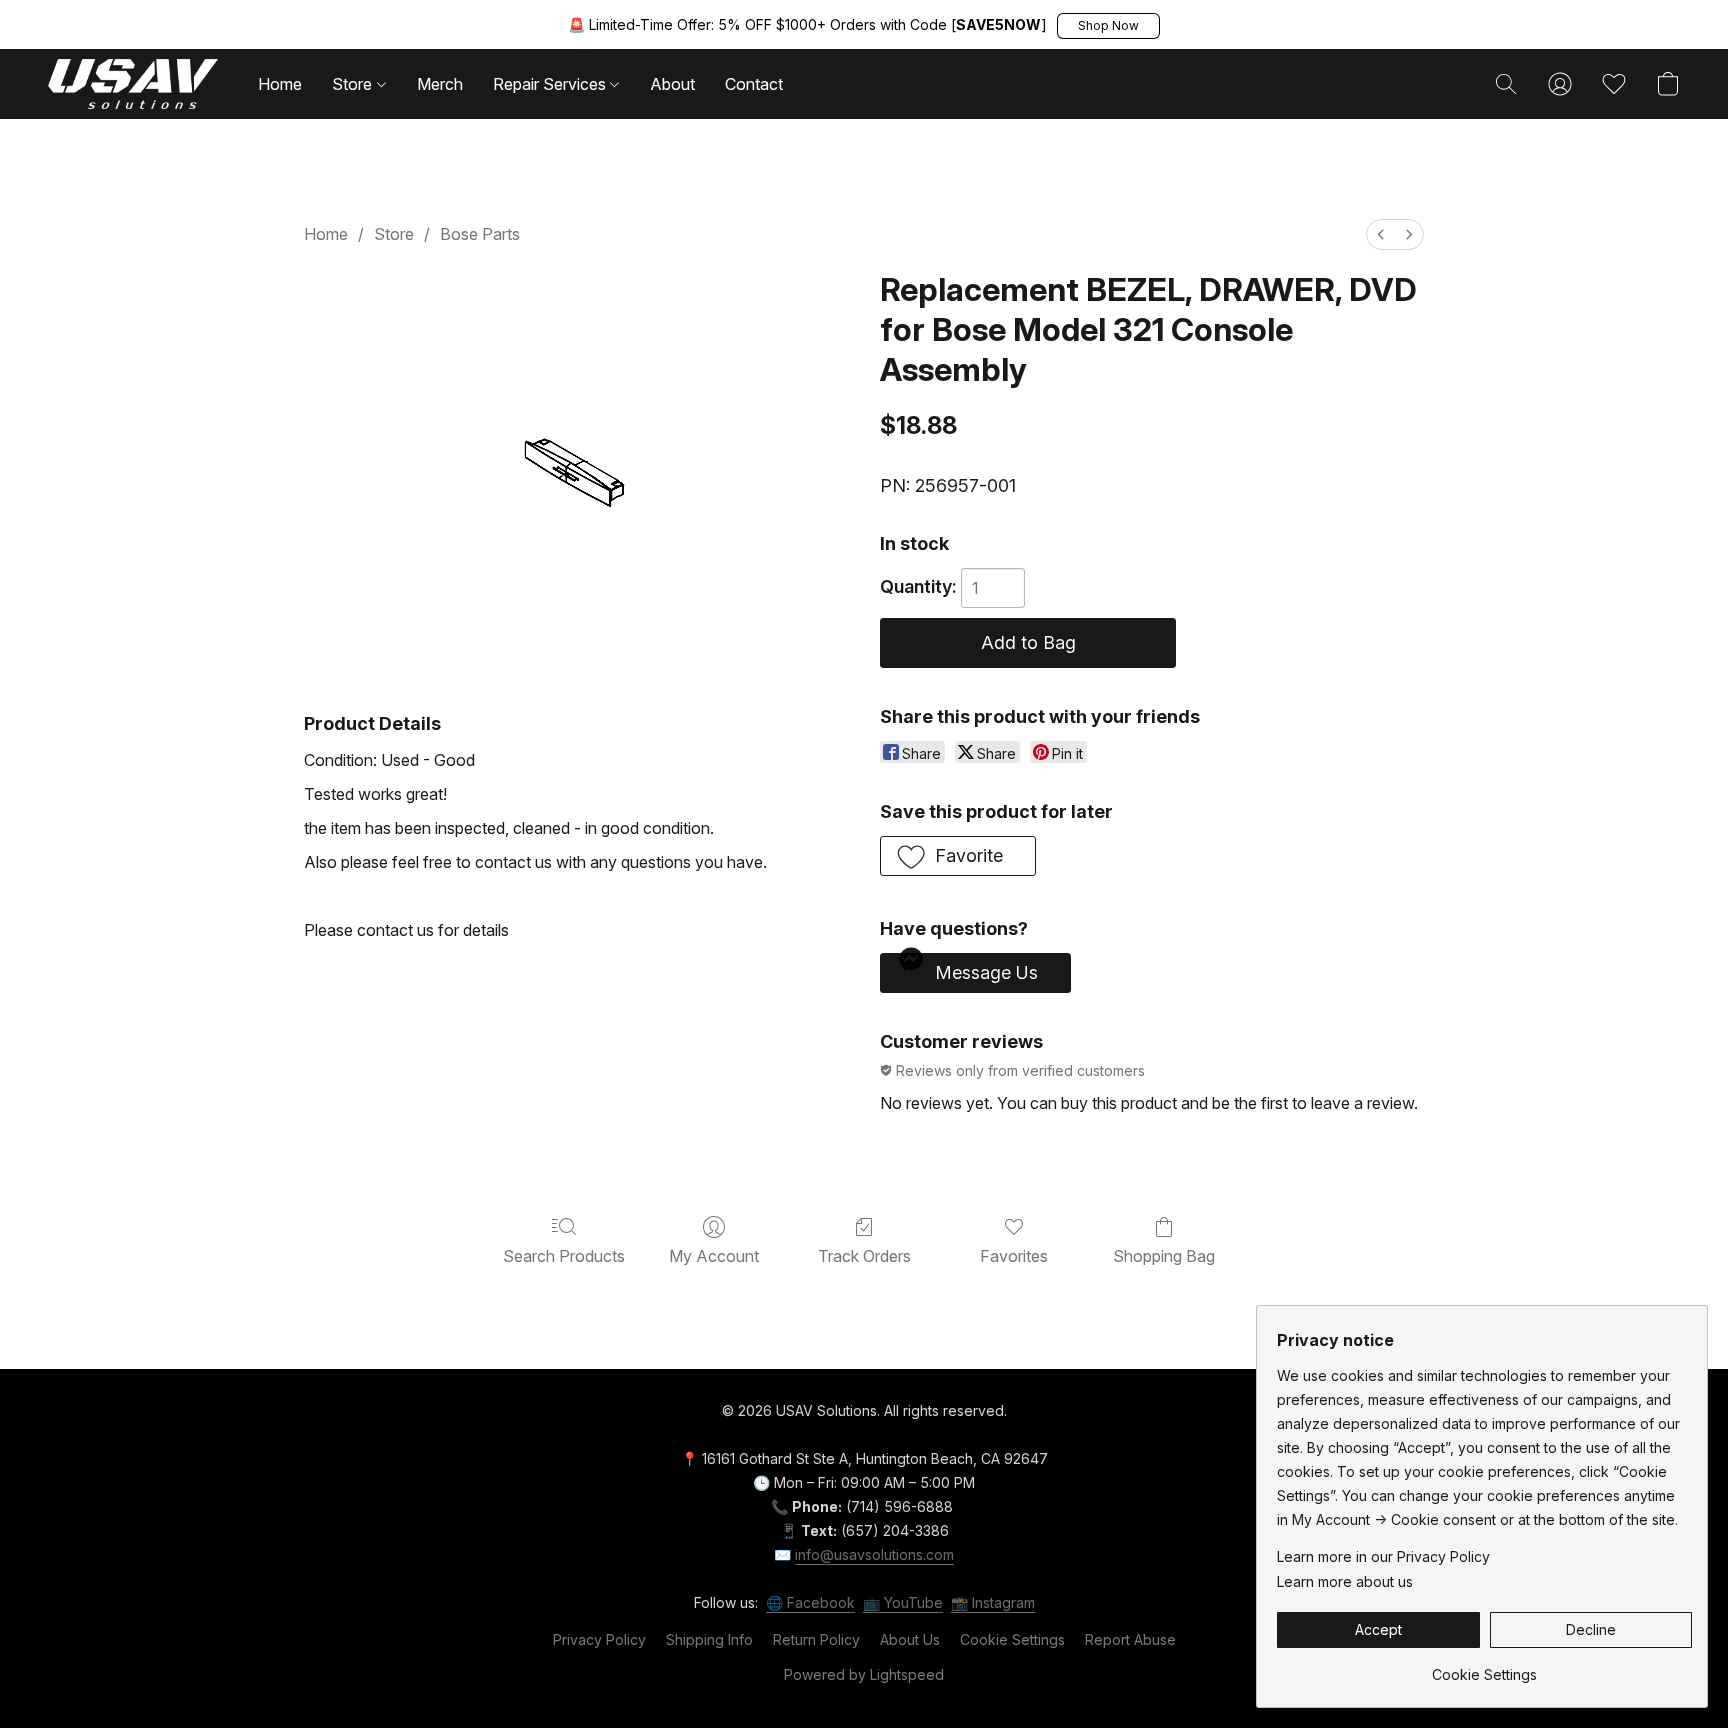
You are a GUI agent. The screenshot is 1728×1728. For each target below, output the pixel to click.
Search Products (564, 1256)
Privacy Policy (599, 1639)
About (672, 84)
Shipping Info (709, 1639)
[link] (1484, 1667)
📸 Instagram (993, 1602)
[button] (1108, 26)
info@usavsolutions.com (874, 1554)
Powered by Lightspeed (864, 1674)
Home (280, 84)
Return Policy (816, 1639)
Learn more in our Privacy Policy (1383, 1556)
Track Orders (864, 1256)
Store (354, 84)
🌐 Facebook (810, 1602)
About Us (910, 1639)
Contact (754, 84)
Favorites (1014, 1256)
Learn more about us (1345, 1581)
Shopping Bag (1164, 1256)
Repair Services (551, 84)
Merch (440, 84)
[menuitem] (1381, 234)
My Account (714, 1256)
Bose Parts (480, 234)
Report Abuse (1130, 1639)
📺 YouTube (903, 1602)
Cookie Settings (1012, 1639)
